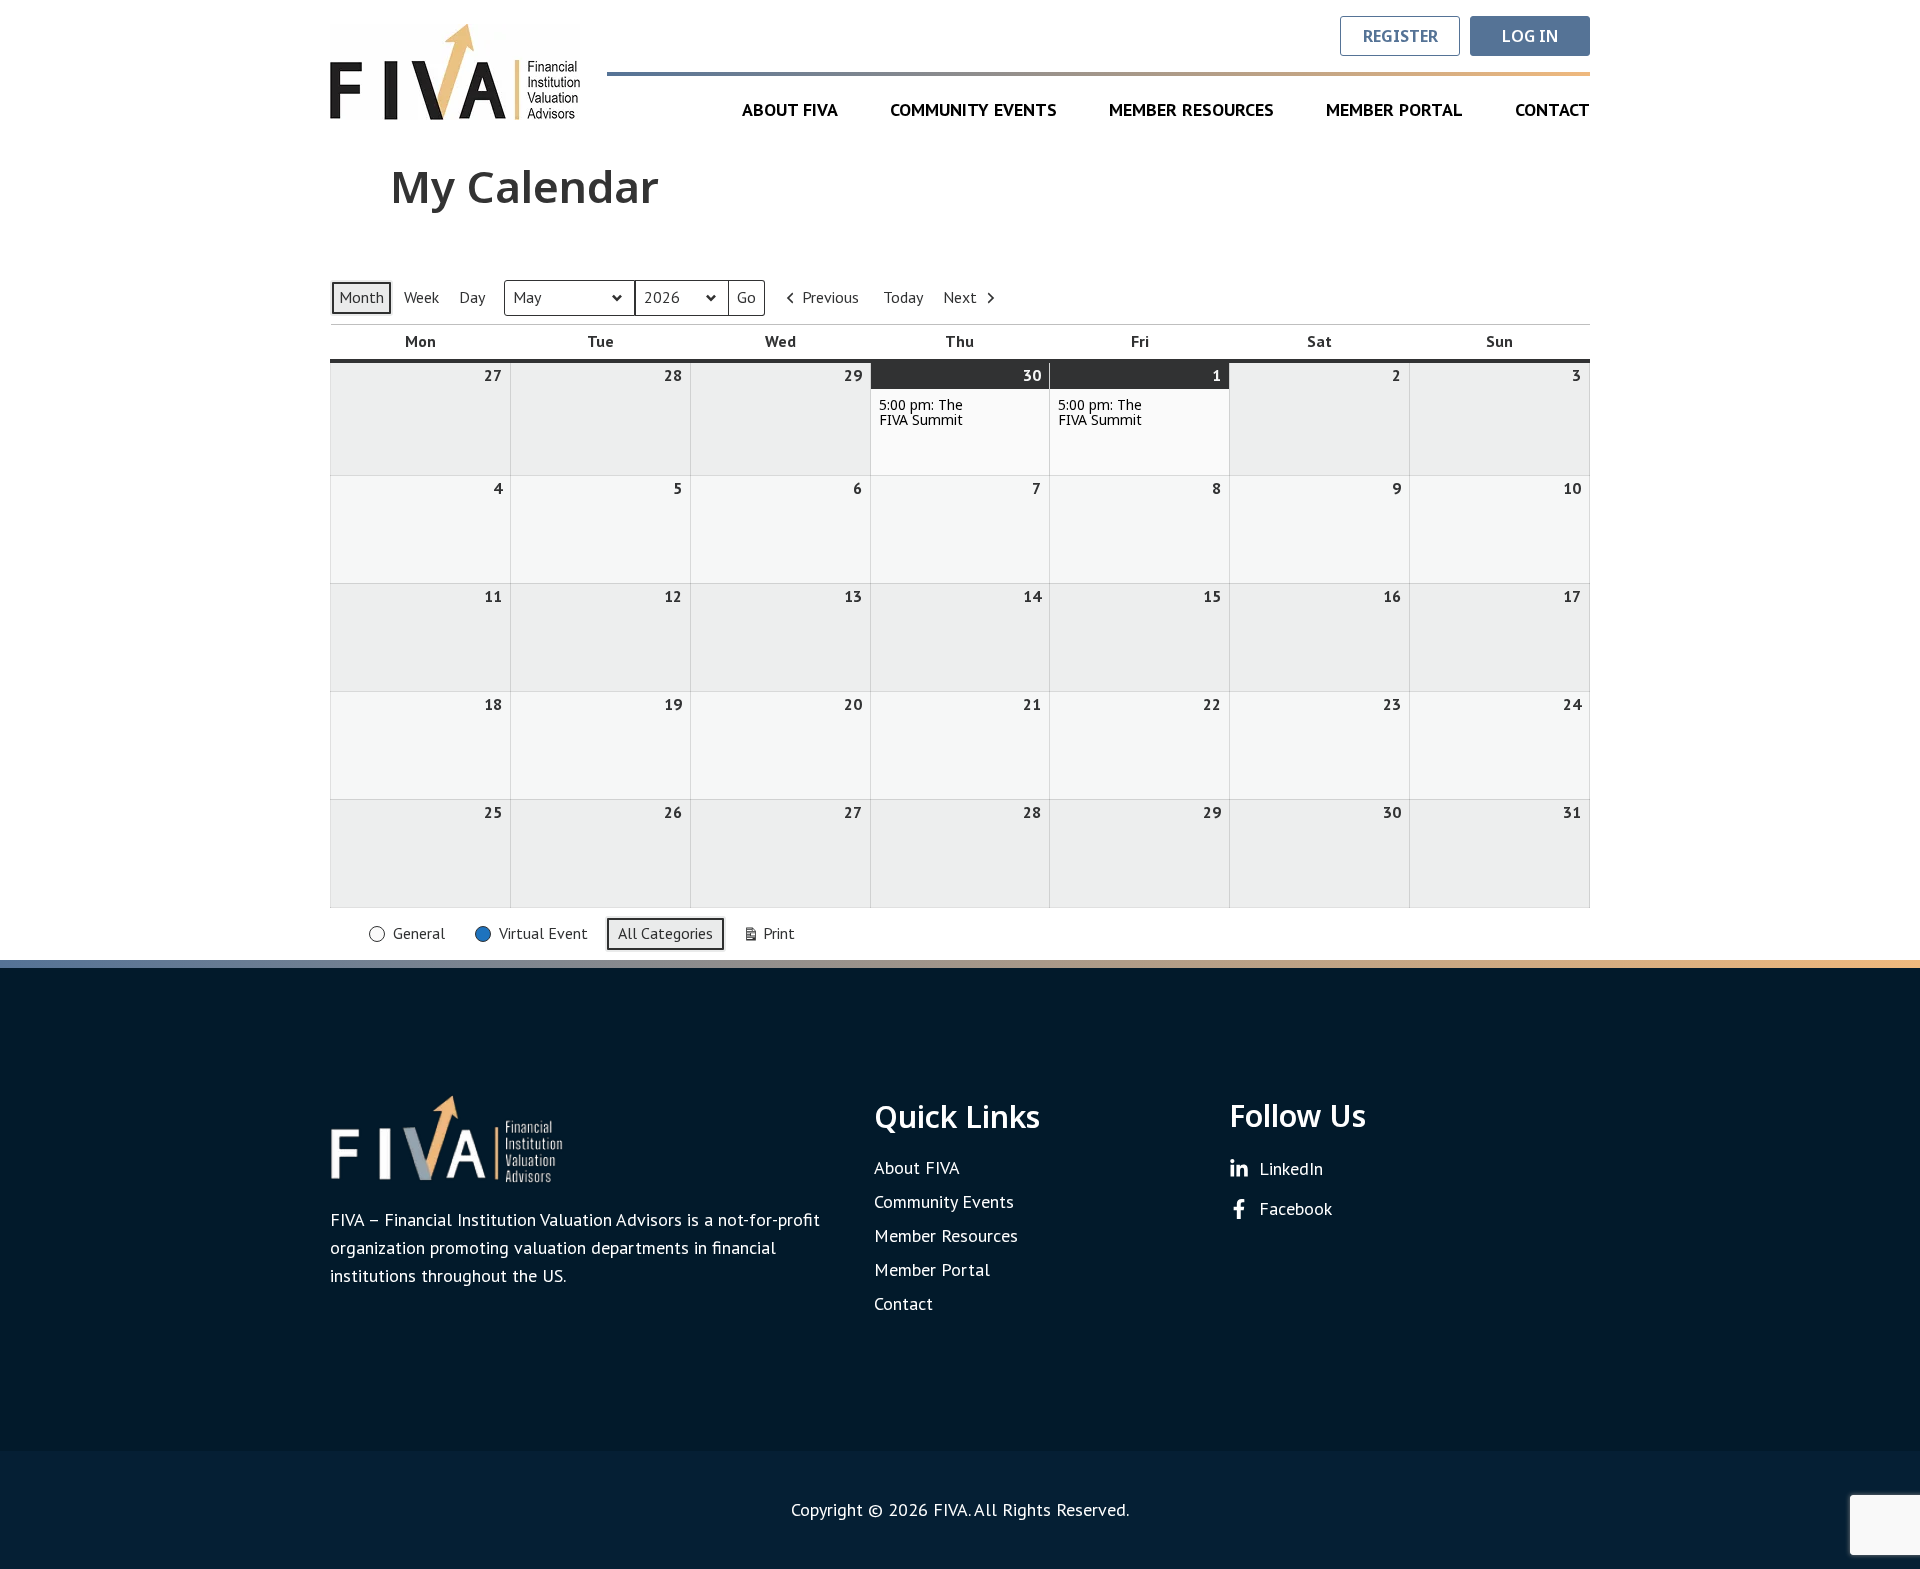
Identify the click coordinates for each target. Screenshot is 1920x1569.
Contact (1552, 109)
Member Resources (1191, 109)
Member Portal (1394, 109)
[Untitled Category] (341, 921)
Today (903, 297)
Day (472, 297)
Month (361, 297)
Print (768, 937)
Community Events (973, 109)
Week (421, 297)
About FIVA (790, 109)
